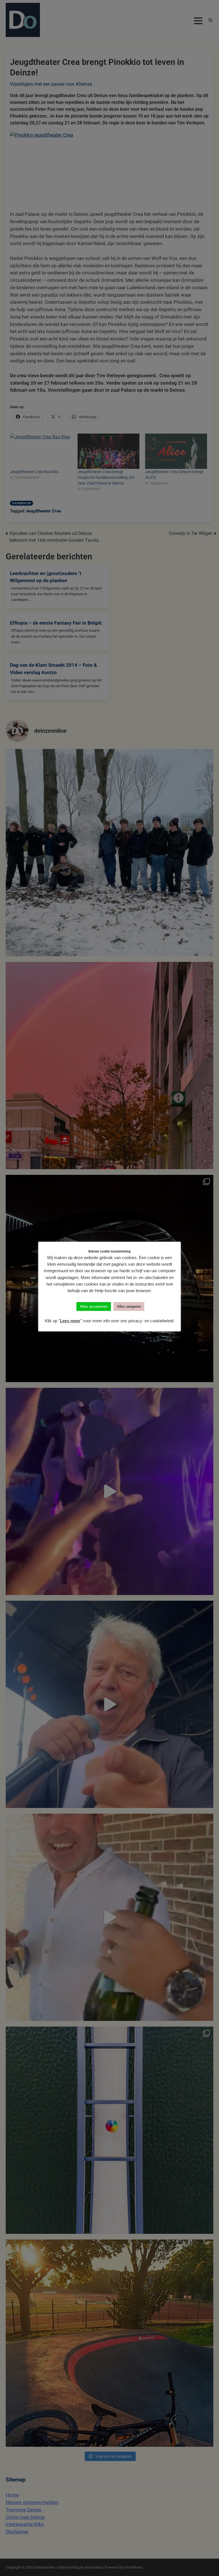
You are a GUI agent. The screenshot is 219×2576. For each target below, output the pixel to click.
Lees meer (70, 1321)
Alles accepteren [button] (94, 1307)
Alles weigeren (129, 1307)
